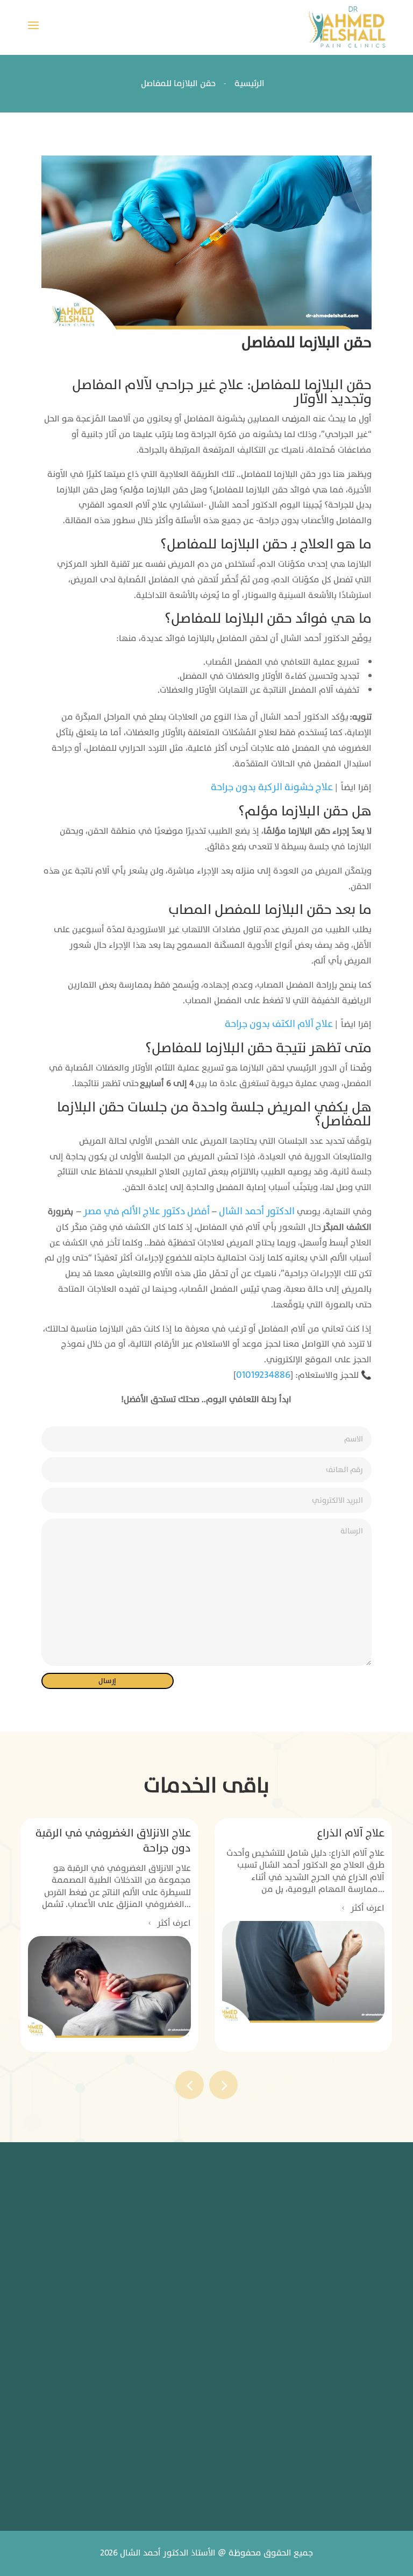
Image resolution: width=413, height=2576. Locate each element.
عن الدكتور (265, 2257)
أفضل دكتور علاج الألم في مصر (147, 1211)
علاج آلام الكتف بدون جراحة (279, 1024)
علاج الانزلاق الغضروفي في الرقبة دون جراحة (113, 1841)
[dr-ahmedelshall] (347, 27)
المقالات (269, 2322)
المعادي (199, 2311)
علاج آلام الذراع (351, 1833)
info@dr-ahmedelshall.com (169, 2475)
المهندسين (142, 2235)
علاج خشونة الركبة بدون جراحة (272, 787)
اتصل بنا (271, 2387)
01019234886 (263, 1375)
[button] (223, 2085)
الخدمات (270, 2289)
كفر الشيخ (204, 2346)
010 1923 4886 (175, 2409)
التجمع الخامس (147, 2276)
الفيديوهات (263, 2355)
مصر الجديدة (201, 2236)
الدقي (202, 2276)
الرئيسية (269, 2224)
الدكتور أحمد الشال (257, 1211)
